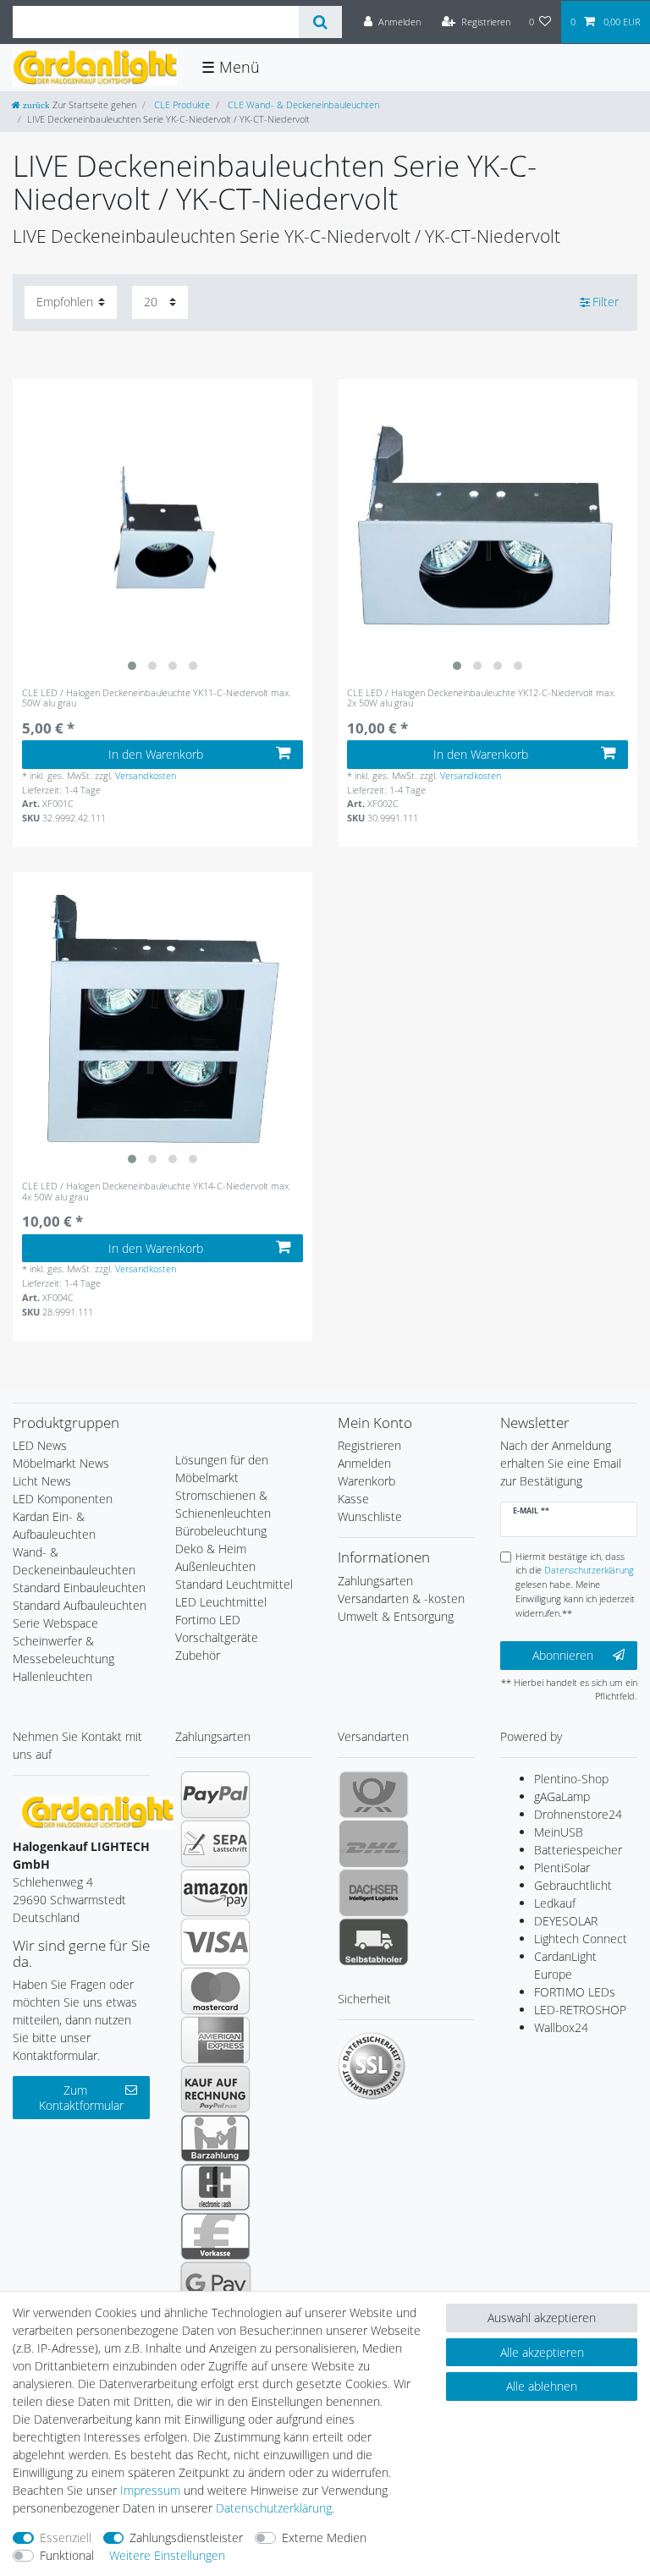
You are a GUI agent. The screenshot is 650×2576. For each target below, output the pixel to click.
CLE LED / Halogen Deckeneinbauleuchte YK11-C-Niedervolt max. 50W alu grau (157, 698)
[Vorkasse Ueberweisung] (215, 2236)
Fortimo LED (208, 1620)
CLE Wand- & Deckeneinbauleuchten (302, 104)
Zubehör (198, 1655)
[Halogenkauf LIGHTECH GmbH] (97, 1811)
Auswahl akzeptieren (542, 2318)
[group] (162, 529)
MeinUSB (559, 1832)
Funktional (67, 2555)
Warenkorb (366, 1481)
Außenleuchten (215, 1566)
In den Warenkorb (156, 754)
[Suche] (320, 22)
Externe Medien (324, 2538)
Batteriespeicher (578, 1850)
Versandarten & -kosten (401, 1598)
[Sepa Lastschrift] (215, 1843)
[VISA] (215, 1942)
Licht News (42, 1481)
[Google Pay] (215, 2285)
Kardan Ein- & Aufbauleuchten (54, 1525)
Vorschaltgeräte (217, 1637)
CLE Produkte (181, 104)
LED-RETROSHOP (580, 2010)
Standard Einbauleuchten (79, 1587)
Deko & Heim (211, 1549)
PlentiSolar (562, 1867)
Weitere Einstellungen (167, 2555)
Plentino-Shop (571, 1779)
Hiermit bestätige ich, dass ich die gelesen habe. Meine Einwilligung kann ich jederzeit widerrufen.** (575, 1585)
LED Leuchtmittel (221, 1602)
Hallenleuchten (52, 1676)
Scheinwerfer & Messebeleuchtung (63, 1650)
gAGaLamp (562, 1796)
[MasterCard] (215, 1991)
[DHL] (374, 1843)
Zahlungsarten (375, 1581)
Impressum (150, 2490)
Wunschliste (370, 1516)
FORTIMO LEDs (575, 1992)
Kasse (353, 1499)
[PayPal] (215, 1794)
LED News (40, 1445)
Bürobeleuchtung (221, 1531)
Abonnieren (563, 1655)
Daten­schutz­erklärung (274, 2508)
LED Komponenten (63, 1499)
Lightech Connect (581, 1939)
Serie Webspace (55, 1623)
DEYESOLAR (566, 1921)
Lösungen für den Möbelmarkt (222, 1469)
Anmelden (364, 1463)
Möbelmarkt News (61, 1463)
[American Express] (215, 2040)
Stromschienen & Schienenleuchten (223, 1504)
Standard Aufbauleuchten (80, 1605)
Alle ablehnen (542, 2386)
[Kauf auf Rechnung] (215, 2089)
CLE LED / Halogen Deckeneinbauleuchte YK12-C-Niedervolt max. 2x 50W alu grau (482, 698)
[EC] (215, 2187)
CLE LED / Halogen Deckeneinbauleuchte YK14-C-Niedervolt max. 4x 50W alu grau (157, 1192)
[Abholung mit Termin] (374, 1942)
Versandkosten (146, 775)
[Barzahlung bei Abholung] (215, 2138)
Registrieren (369, 1445)
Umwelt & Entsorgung (396, 1616)
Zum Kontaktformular (81, 2098)
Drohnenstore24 (578, 1814)
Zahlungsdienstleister (186, 2538)
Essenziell (66, 2538)
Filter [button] (606, 302)
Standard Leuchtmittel (234, 1584)
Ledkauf (555, 1903)
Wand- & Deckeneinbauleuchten (74, 1561)
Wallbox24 (561, 2027)
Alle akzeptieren (542, 2352)
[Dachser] (374, 1892)
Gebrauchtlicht (573, 1885)
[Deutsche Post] (374, 1794)
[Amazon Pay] (215, 1892)
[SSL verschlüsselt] (372, 2066)
